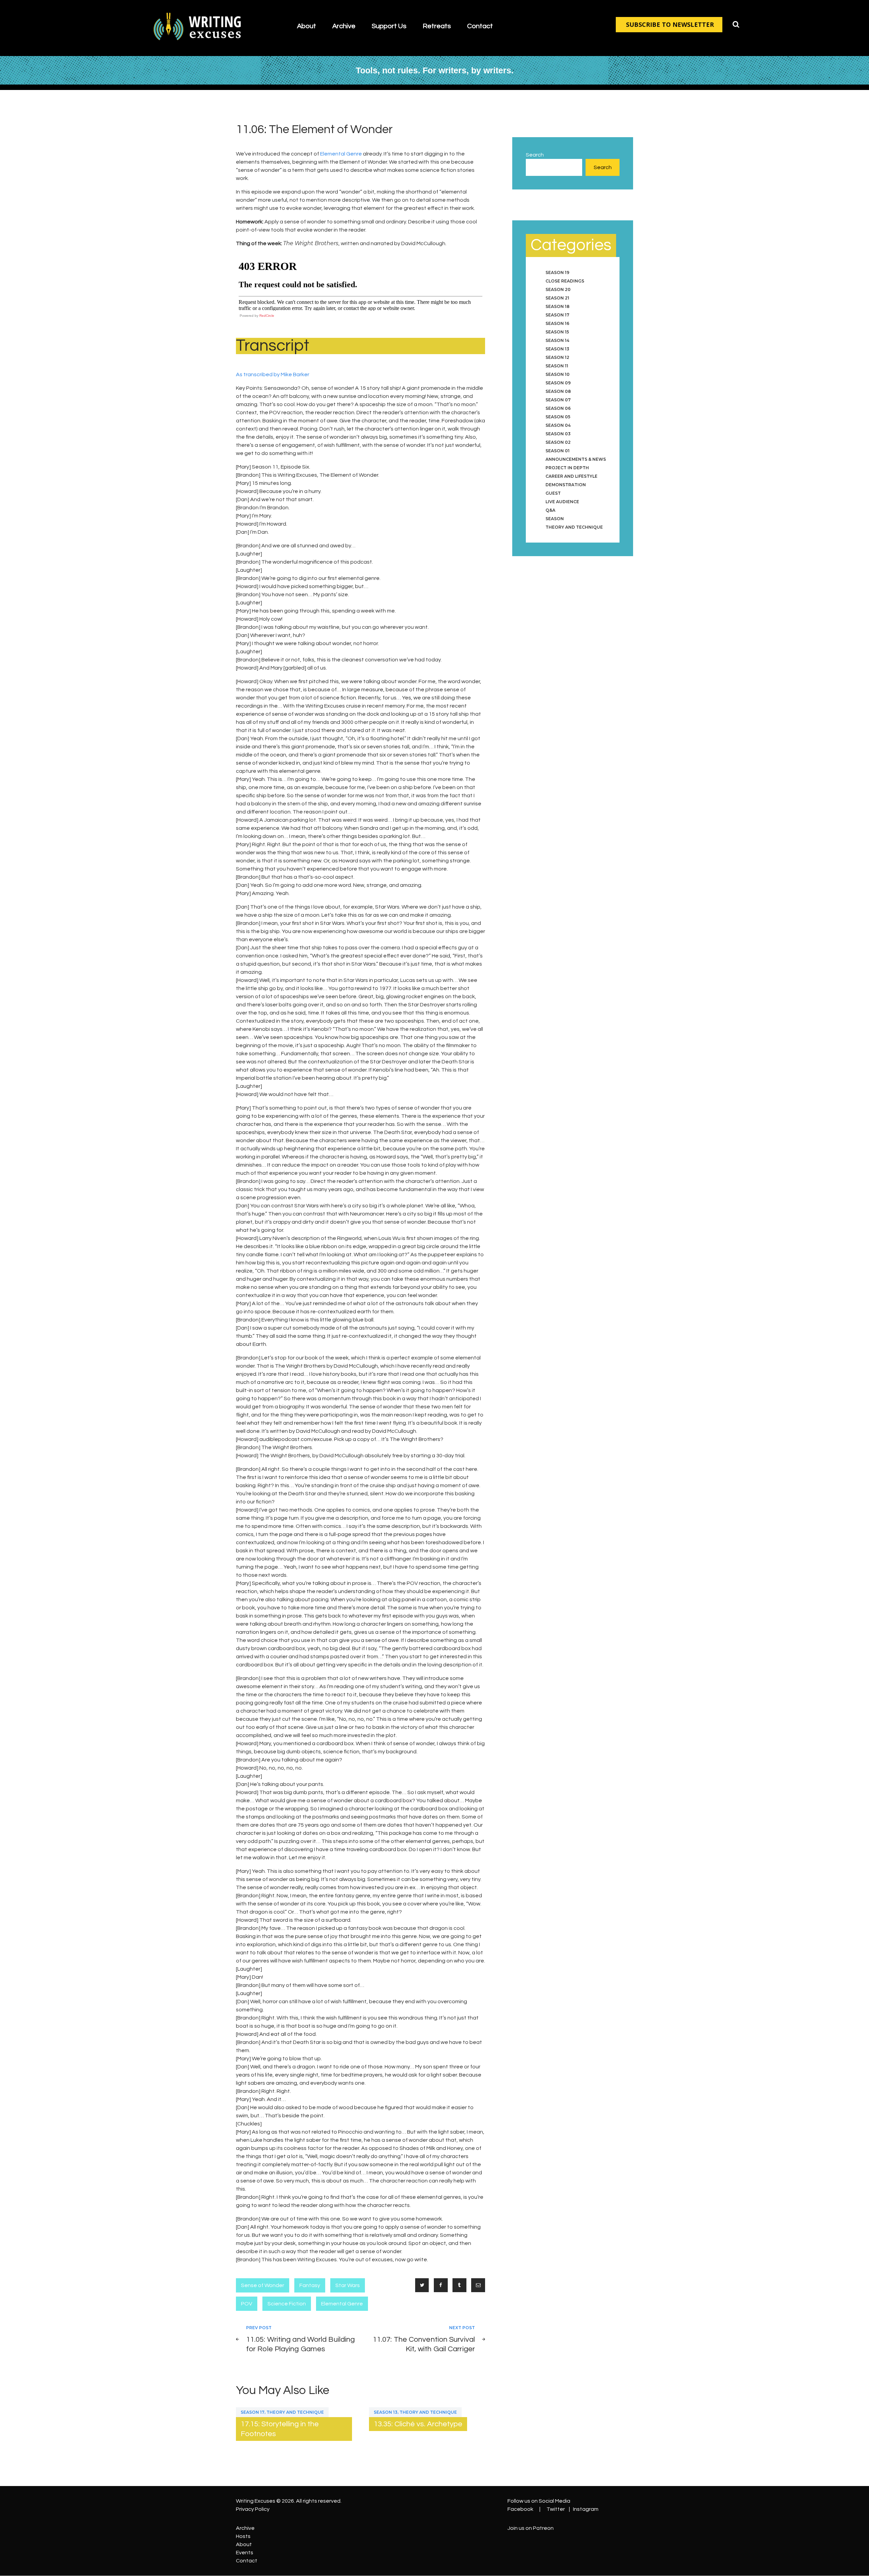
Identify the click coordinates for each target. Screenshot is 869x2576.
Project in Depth (567, 468)
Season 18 (558, 306)
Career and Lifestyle (571, 476)
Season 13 (386, 2412)
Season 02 (558, 442)
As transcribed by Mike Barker (273, 374)
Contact (247, 2561)
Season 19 (557, 272)
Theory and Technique (295, 2412)
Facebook (520, 2509)
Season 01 (558, 451)
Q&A (550, 510)
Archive (245, 2528)
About (244, 2544)
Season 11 (557, 366)
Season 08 (558, 391)
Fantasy (310, 2285)
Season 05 (558, 417)
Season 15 (557, 332)
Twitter (556, 2509)
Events (245, 2553)
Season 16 (557, 323)
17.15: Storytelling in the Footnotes (280, 2429)
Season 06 (558, 408)
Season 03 (558, 434)
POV (247, 2304)
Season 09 (558, 383)
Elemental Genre (341, 154)
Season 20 (558, 289)
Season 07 (558, 400)
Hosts (243, 2536)
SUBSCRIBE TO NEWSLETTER (670, 24)
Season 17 (253, 2412)
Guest (553, 493)
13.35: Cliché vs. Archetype (418, 2424)
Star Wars (348, 2285)
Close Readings (565, 281)
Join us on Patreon (531, 2528)
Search (535, 155)
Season (555, 519)
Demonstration (566, 485)
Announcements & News (576, 459)
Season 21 (557, 298)
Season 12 (557, 357)
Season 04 (558, 425)
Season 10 (558, 374)
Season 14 (557, 340)
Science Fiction (287, 2304)
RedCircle (267, 316)
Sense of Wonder (263, 2285)
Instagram (586, 2509)
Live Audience (562, 502)
